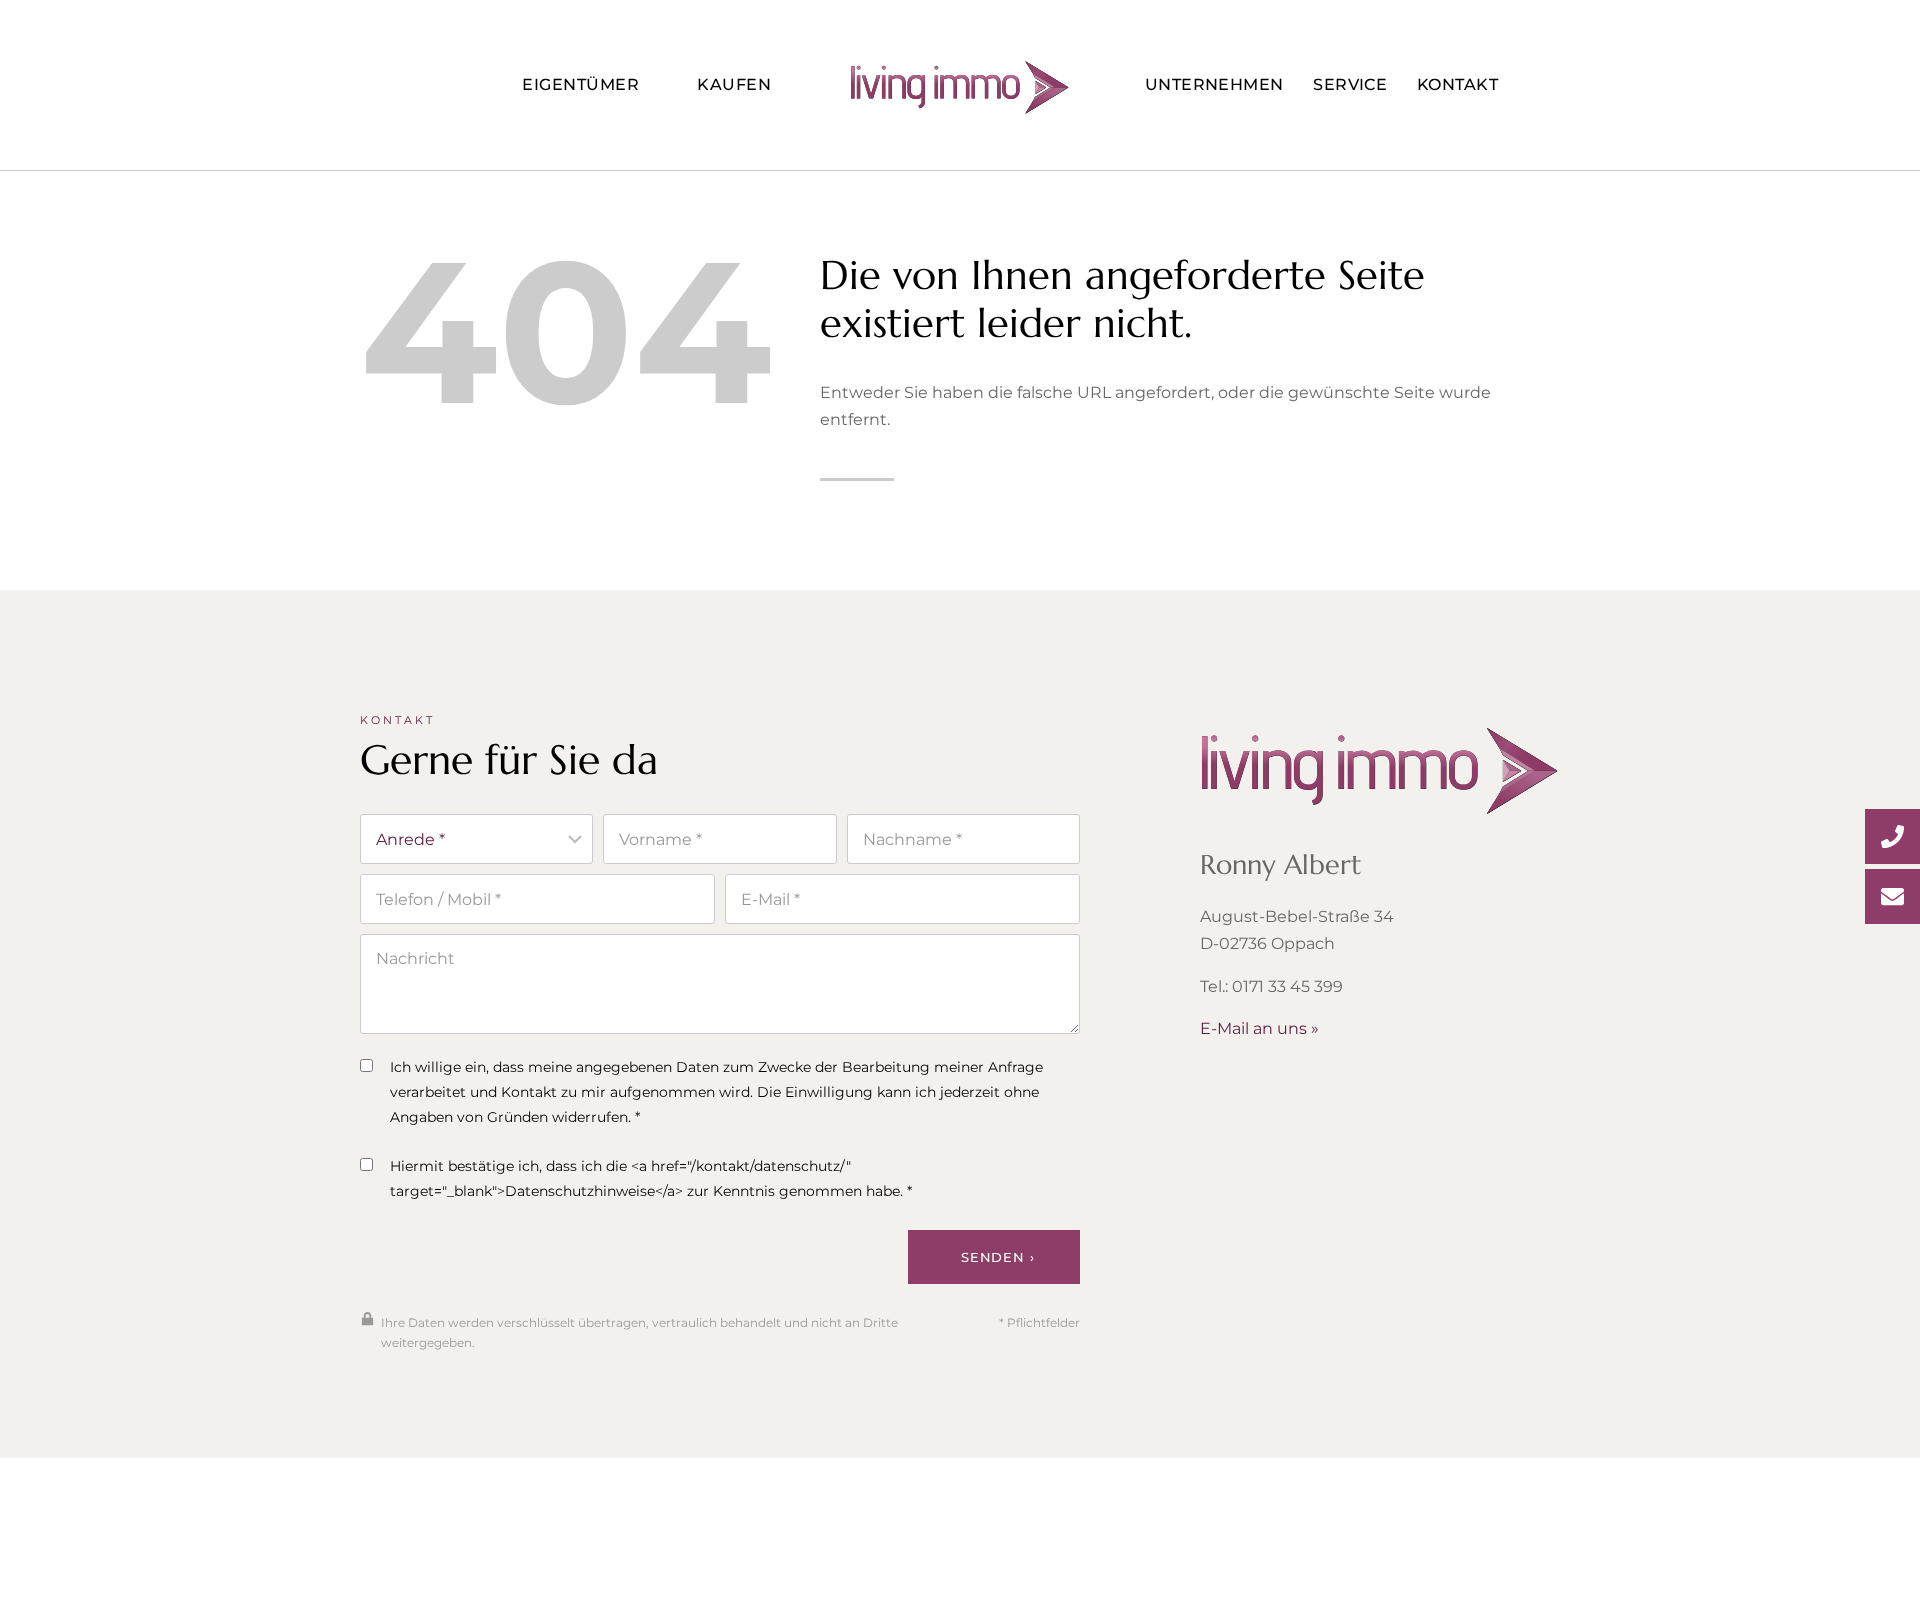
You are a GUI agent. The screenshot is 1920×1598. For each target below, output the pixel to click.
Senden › (997, 1257)
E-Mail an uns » (1259, 1028)
